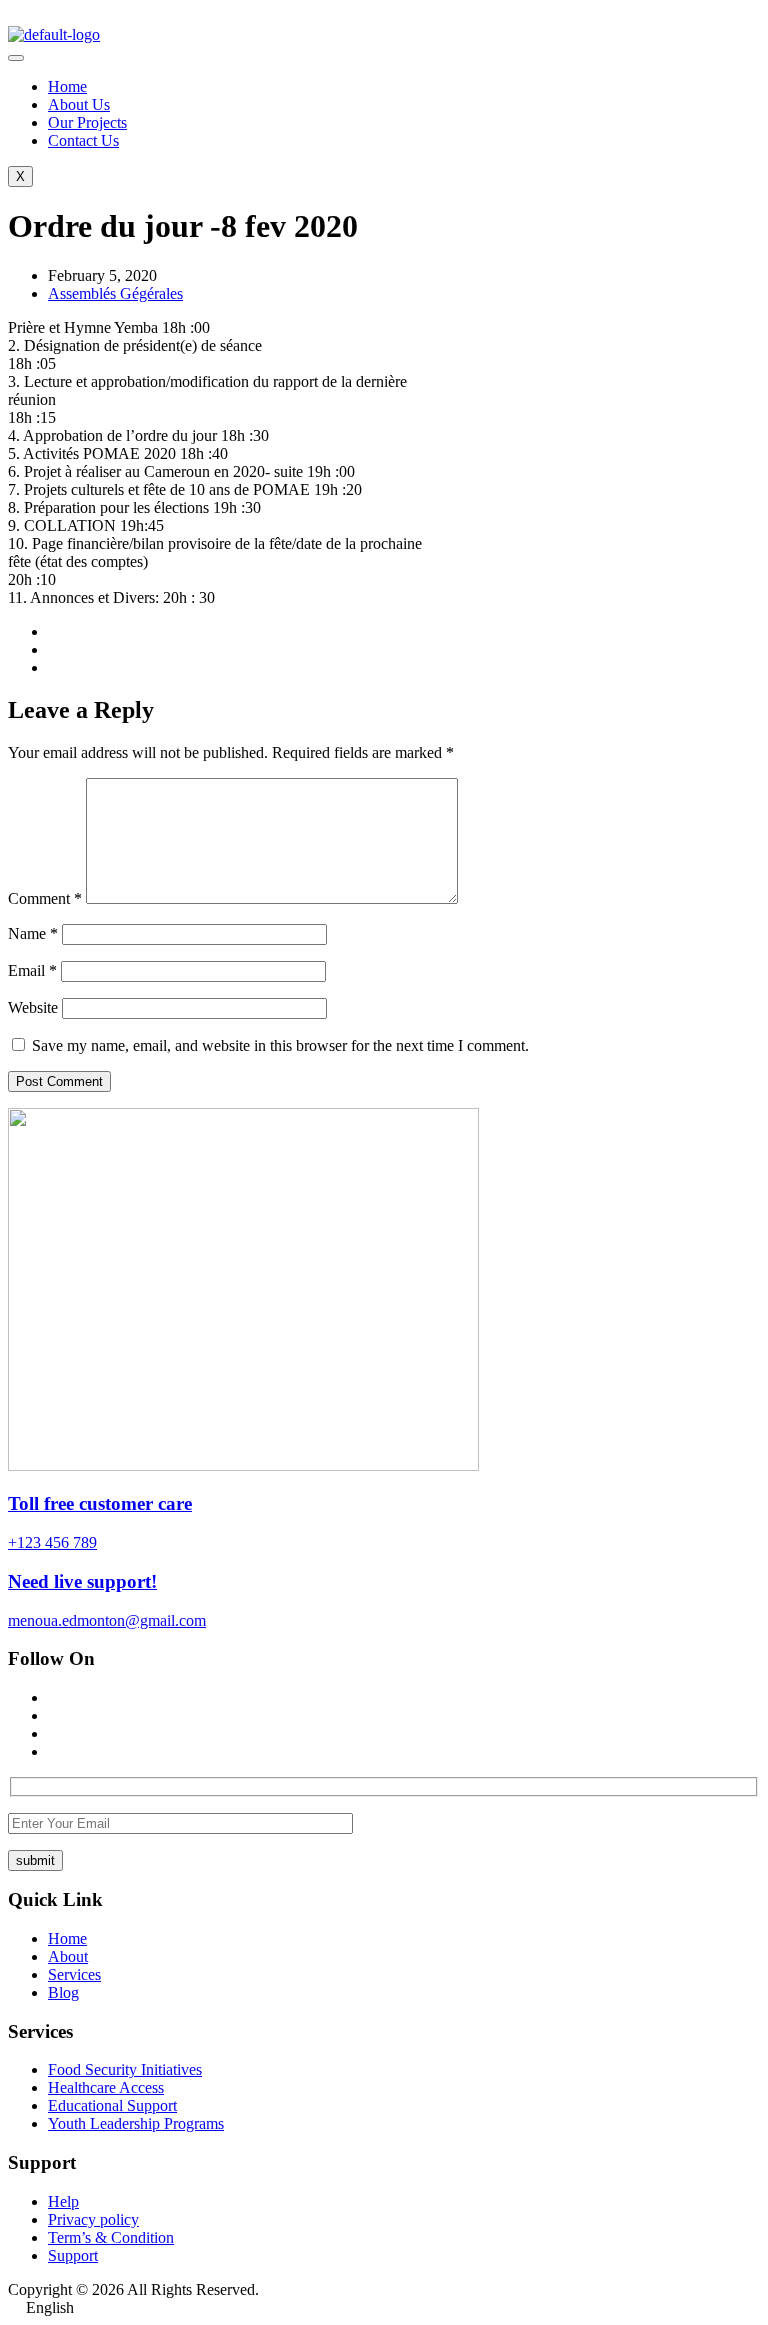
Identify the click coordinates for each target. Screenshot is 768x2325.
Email (32, 970)
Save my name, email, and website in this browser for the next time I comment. (280, 1045)
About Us (79, 104)
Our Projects (87, 122)
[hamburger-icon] (16, 58)
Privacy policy (93, 2219)
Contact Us (83, 140)
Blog (63, 1992)
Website (33, 1007)
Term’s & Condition (111, 2237)
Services (74, 1974)
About (68, 1956)
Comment (45, 898)
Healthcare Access (106, 2087)
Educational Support (112, 2105)
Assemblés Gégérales (115, 293)
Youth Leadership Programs (136, 2123)
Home (67, 86)
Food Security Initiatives (125, 2069)
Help (63, 2201)
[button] (384, 2308)
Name (33, 933)
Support (73, 2255)
